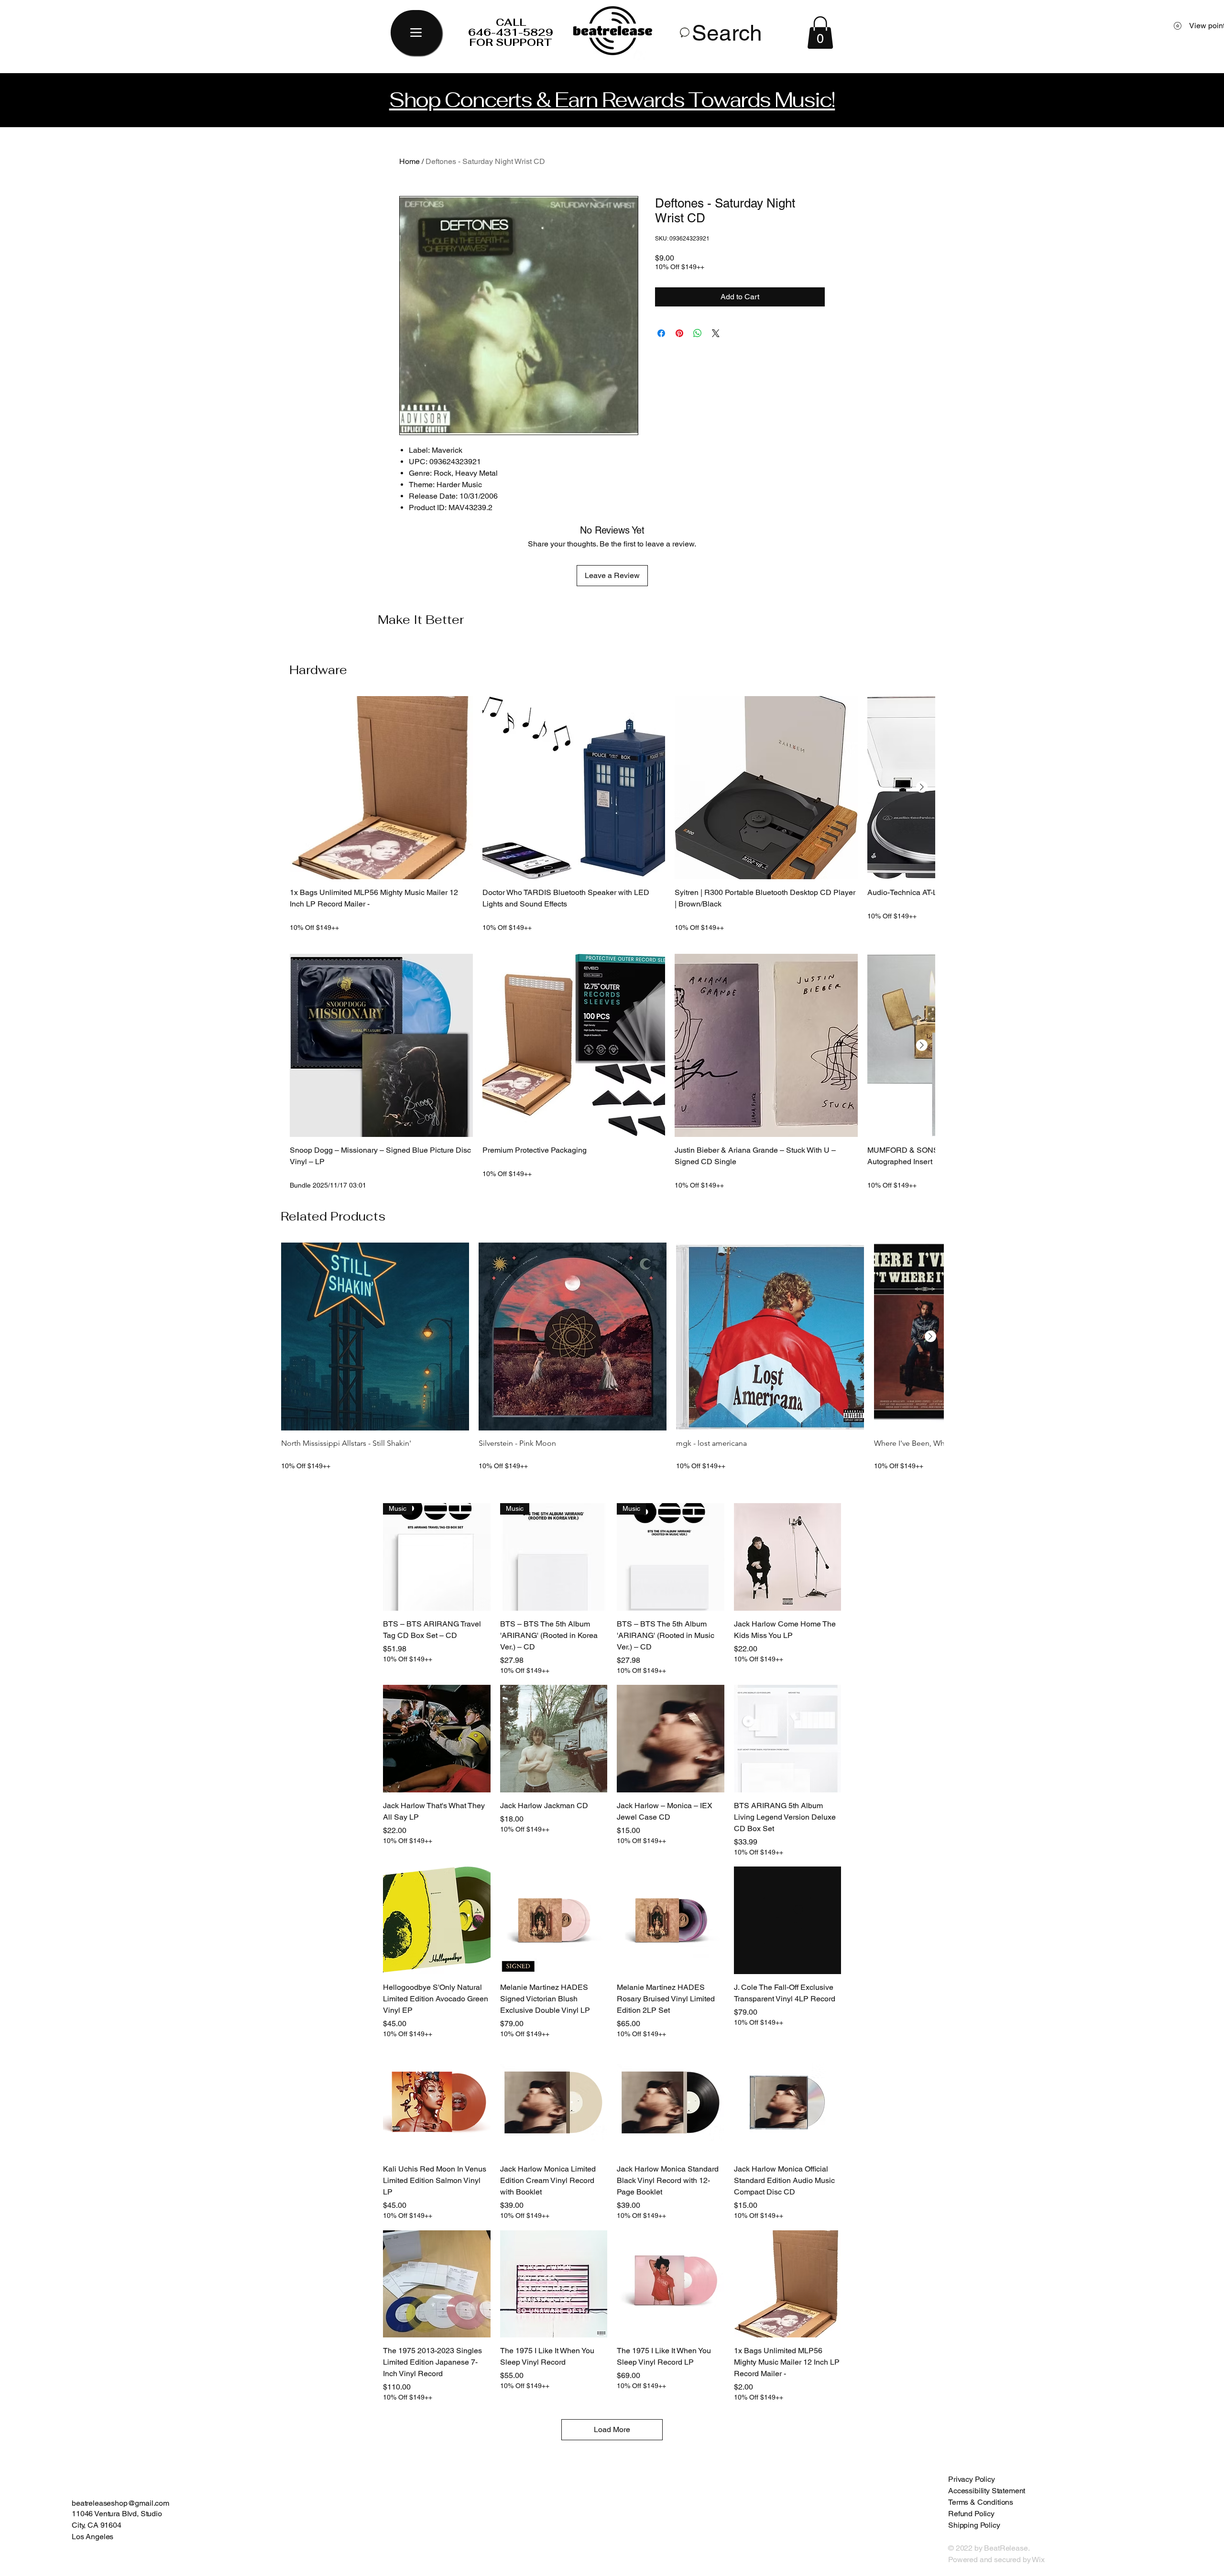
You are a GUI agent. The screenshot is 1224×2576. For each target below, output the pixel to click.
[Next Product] (922, 787)
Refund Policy (971, 2514)
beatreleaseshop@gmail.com (120, 2503)
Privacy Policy (972, 2479)
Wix (1039, 2560)
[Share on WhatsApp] (698, 333)
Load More (612, 2429)
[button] (820, 33)
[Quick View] (381, 788)
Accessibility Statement (987, 2491)
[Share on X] (716, 333)
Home (410, 161)
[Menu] (416, 33)
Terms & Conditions (981, 2502)
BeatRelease (151, 1807)
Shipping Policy (974, 2525)
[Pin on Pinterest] (679, 333)
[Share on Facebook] (661, 333)
